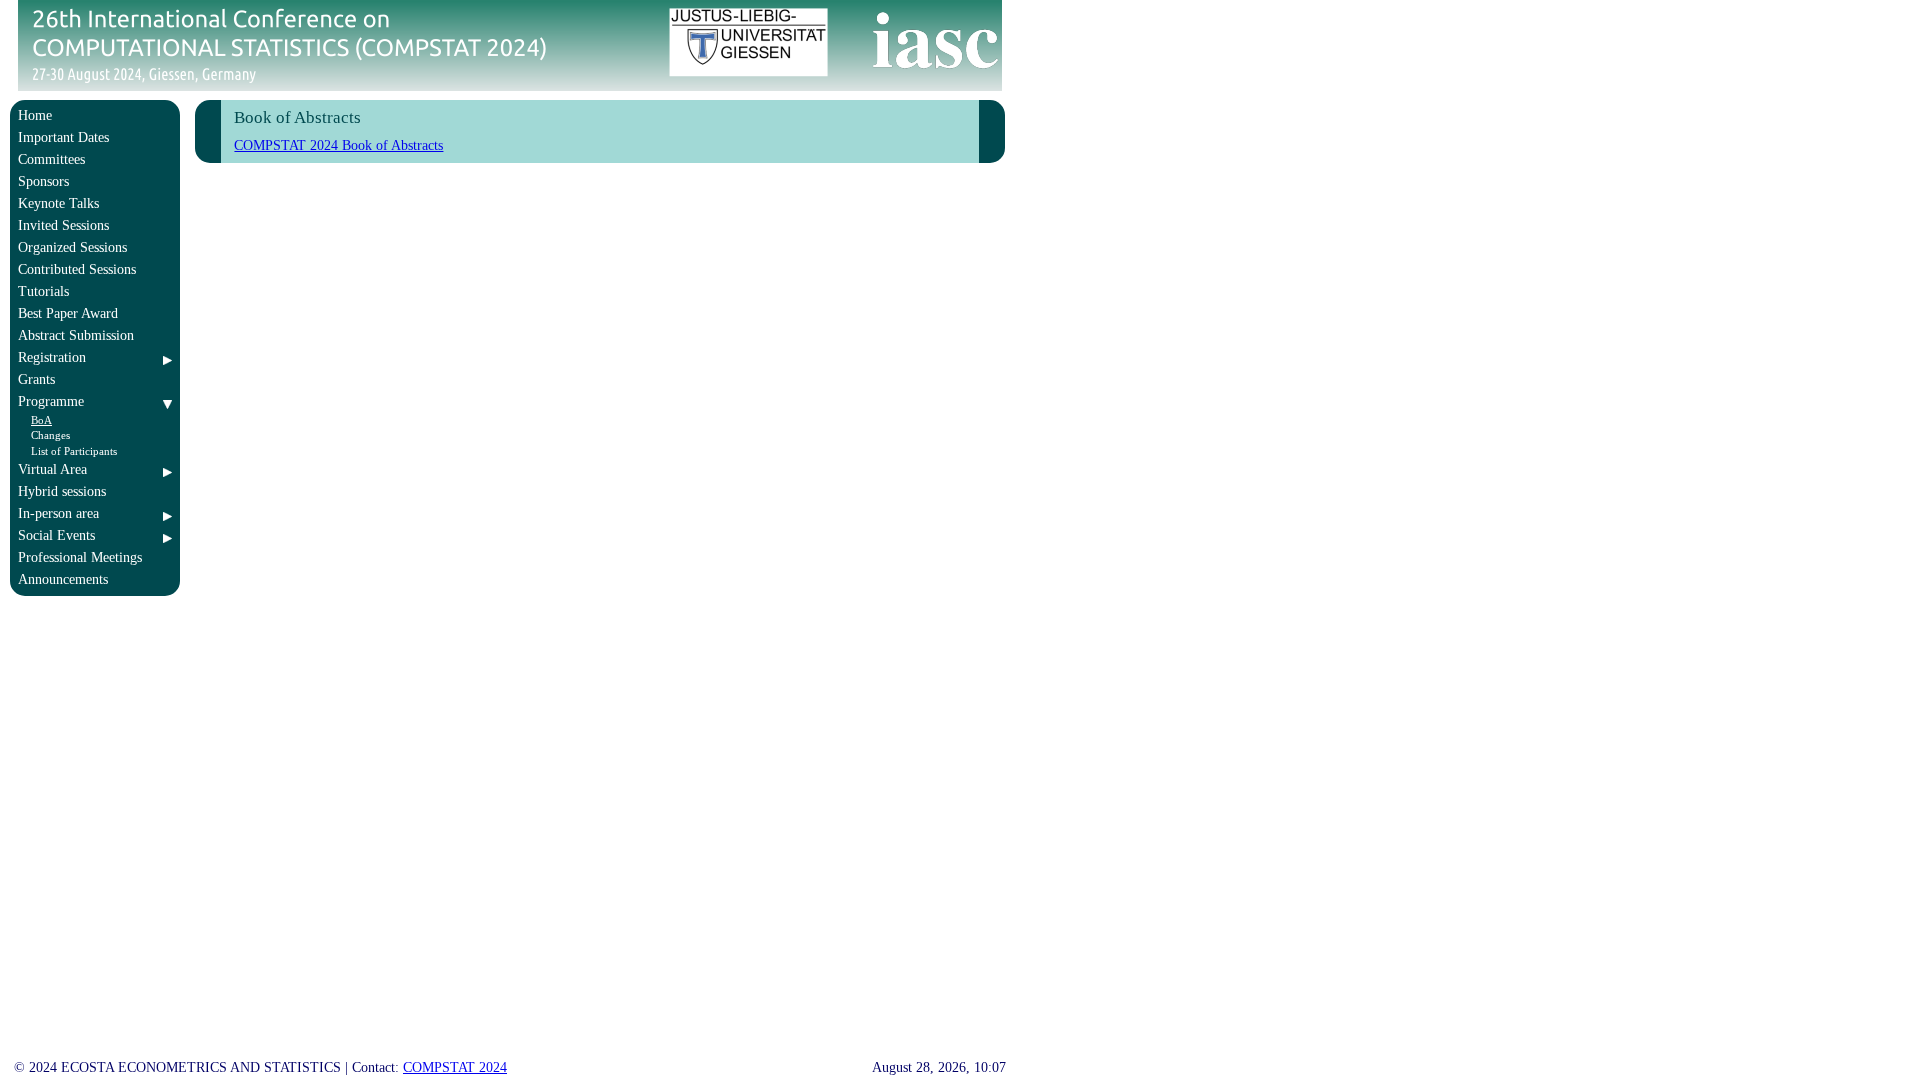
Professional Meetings (80, 557)
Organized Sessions (72, 247)
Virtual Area (52, 469)
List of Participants (74, 451)
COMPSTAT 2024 (455, 1067)
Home (35, 115)
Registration (52, 357)
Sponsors (43, 181)
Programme (51, 401)
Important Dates (63, 137)
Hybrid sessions (62, 491)
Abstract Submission (76, 335)
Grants (36, 379)
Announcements (63, 579)
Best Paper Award (68, 313)
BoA (41, 420)
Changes (50, 435)
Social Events (56, 535)
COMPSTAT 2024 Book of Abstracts (338, 145)
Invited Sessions (63, 225)
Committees (51, 159)
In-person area (58, 513)
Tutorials (43, 291)
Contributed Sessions (77, 269)
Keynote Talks (58, 203)
